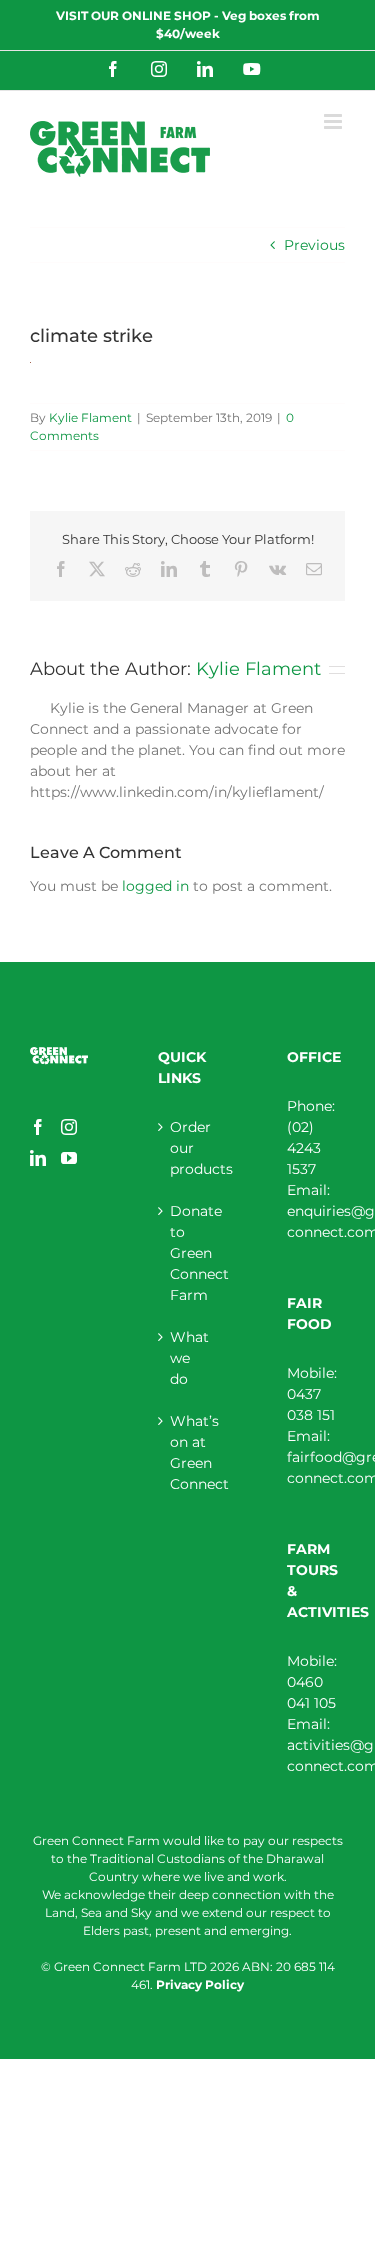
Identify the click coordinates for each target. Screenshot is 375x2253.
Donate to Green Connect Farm (188, 1253)
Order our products (188, 1148)
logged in (155, 886)
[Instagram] (69, 1127)
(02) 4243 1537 (304, 1148)
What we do (188, 1358)
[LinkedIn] (38, 1158)
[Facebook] (38, 1127)
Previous (314, 245)
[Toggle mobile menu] (334, 121)
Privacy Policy (200, 1984)
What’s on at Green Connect (188, 1452)
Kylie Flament (90, 417)
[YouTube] (69, 1158)
